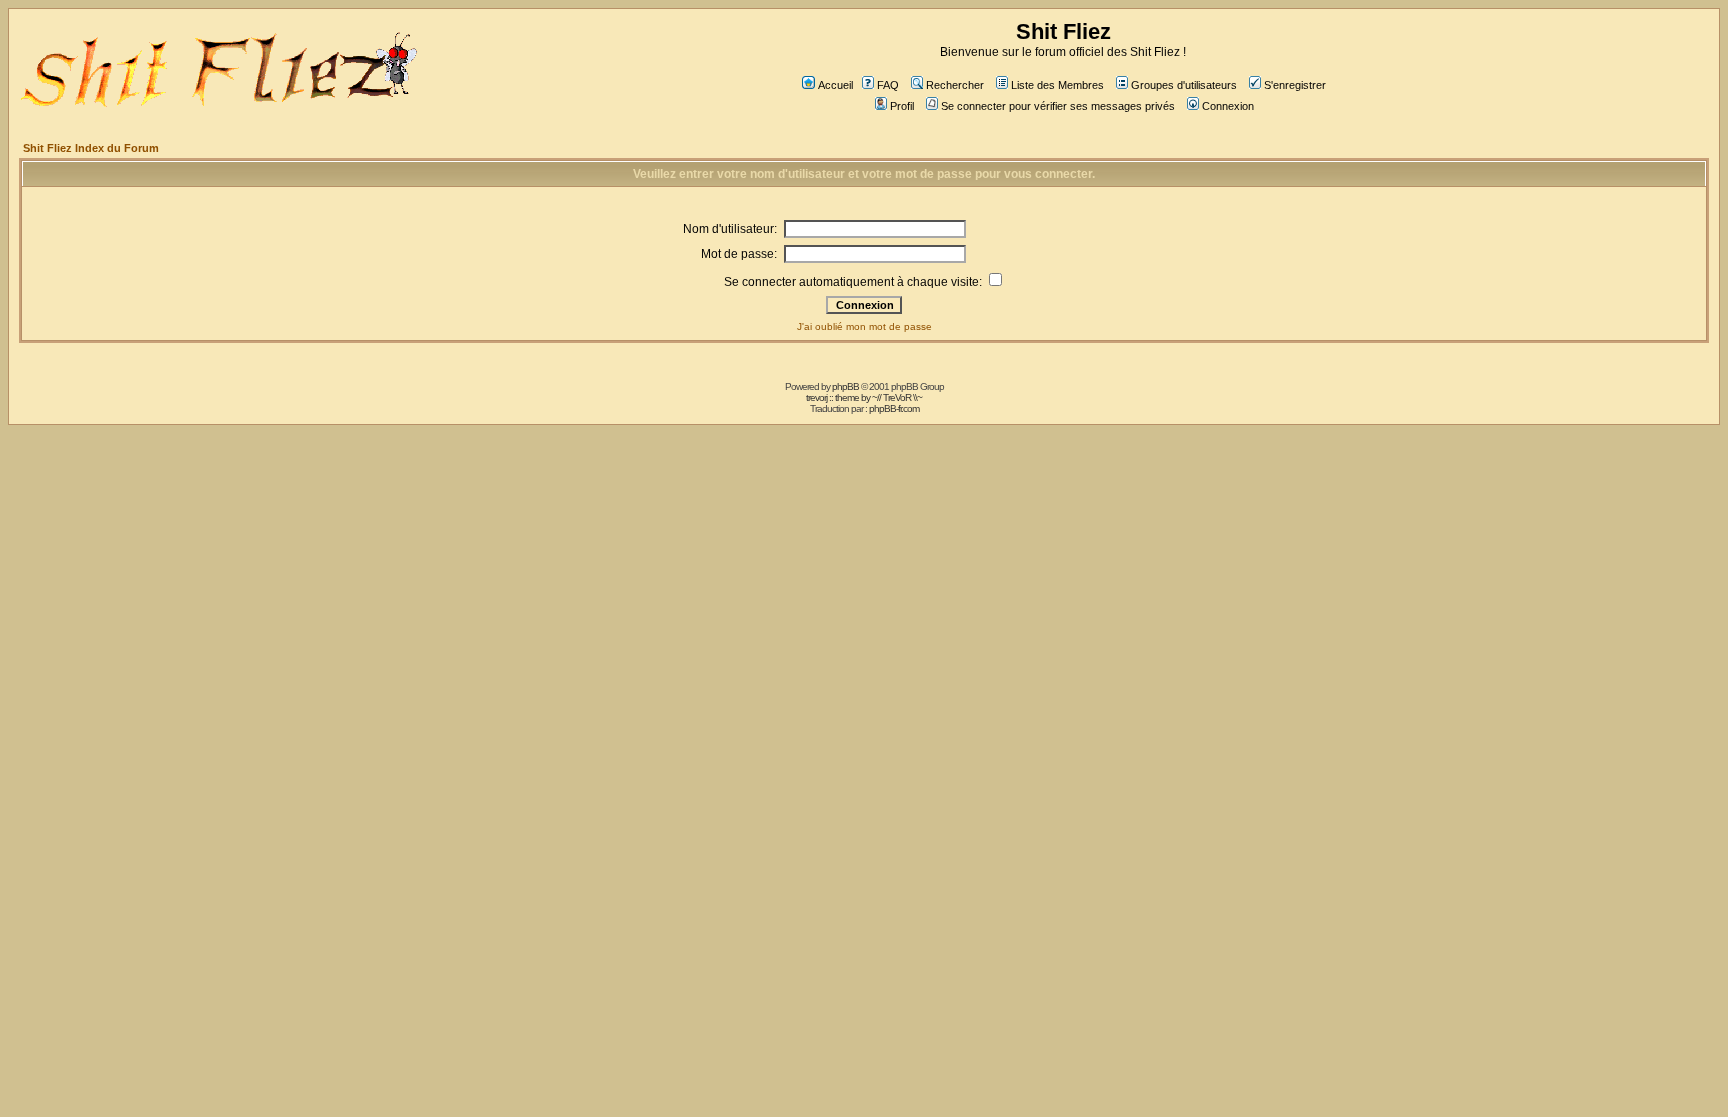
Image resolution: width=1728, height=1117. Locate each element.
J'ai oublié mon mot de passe (864, 326)
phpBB (845, 386)
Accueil (835, 85)
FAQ (888, 85)
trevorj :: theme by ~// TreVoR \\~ (864, 397)
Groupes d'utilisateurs (1184, 85)
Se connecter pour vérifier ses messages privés (1058, 106)
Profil (902, 106)
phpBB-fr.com (894, 408)
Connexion (1228, 106)
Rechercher (955, 85)
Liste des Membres (1057, 85)
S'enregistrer (1295, 85)
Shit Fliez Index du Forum (91, 148)
